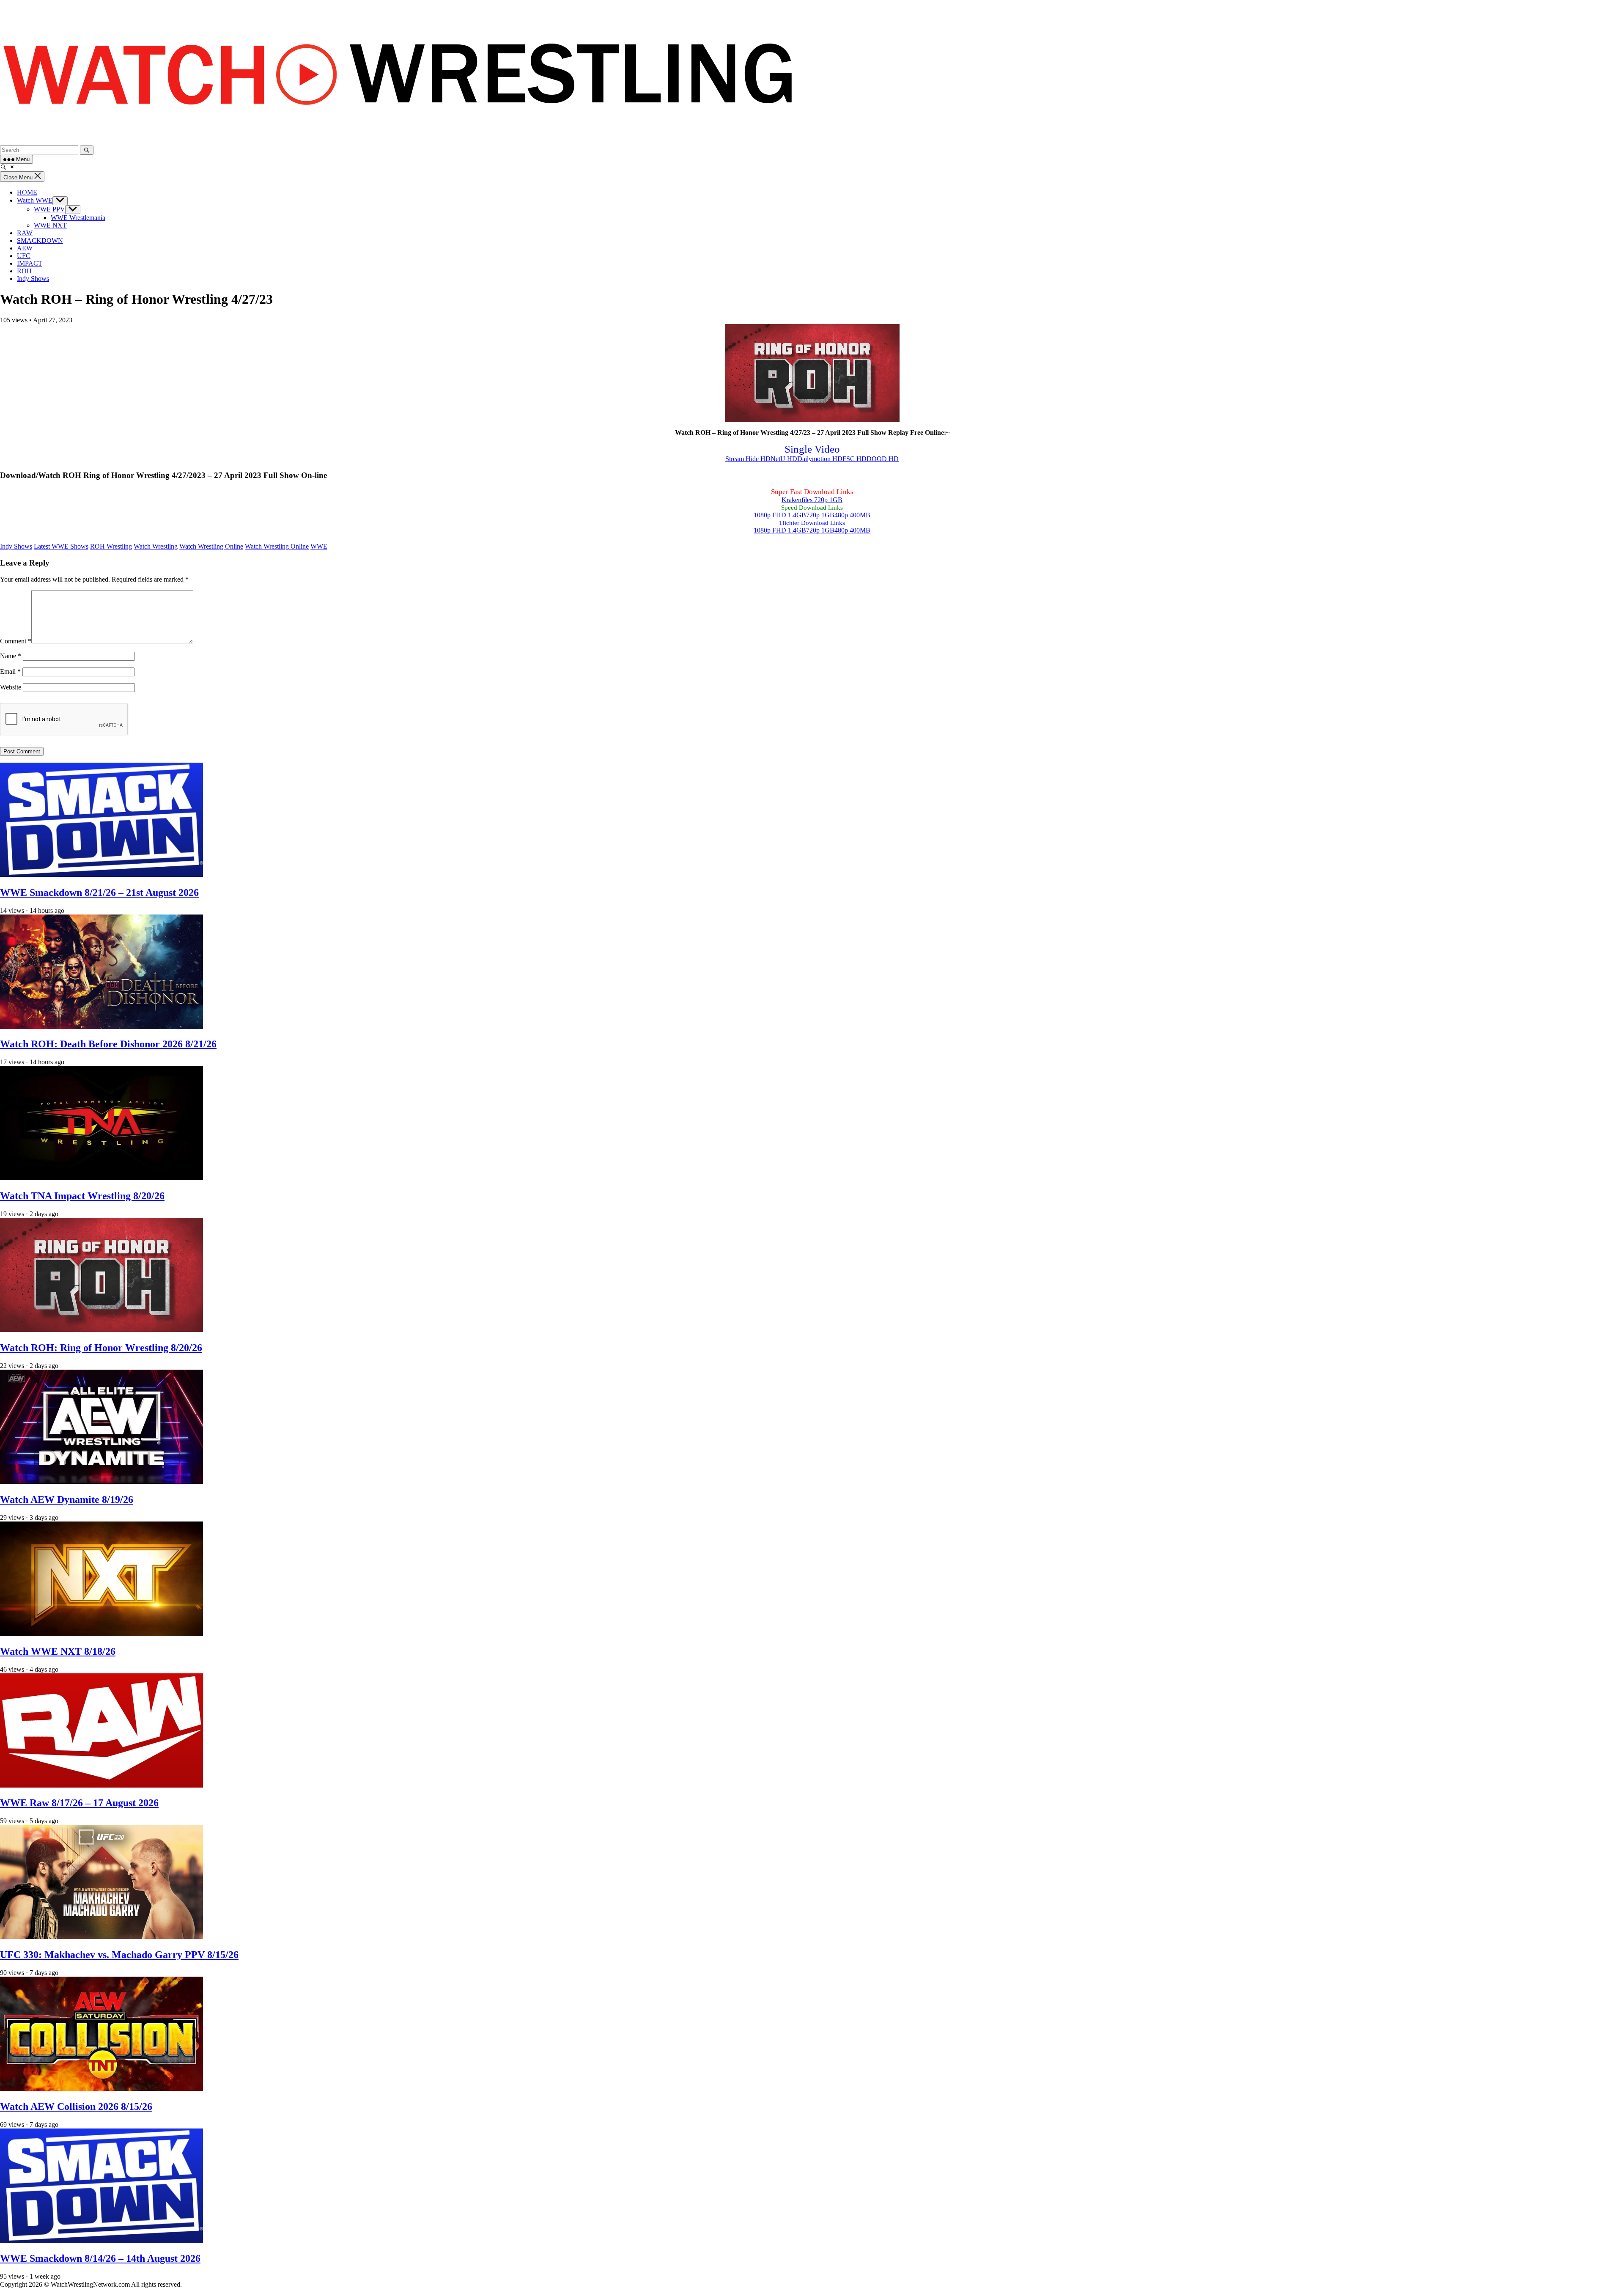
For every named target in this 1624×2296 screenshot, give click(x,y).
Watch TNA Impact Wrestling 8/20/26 (82, 1196)
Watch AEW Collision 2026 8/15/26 (76, 2106)
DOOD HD (883, 459)
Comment (16, 641)
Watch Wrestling (156, 546)
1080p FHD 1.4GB (780, 515)
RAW (25, 233)
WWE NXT (50, 225)
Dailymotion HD (820, 459)
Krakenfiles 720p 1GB (812, 500)
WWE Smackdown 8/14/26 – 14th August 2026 (100, 2258)
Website (11, 687)
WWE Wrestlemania (78, 218)
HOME (27, 192)
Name (11, 656)
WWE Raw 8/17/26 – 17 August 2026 (79, 1803)
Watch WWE (35, 200)
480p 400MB (852, 515)
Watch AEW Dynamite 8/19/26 (67, 1500)
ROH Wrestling (111, 546)
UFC (24, 256)
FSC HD (855, 459)
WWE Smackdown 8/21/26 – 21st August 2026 (99, 893)
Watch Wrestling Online (211, 546)
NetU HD (784, 459)
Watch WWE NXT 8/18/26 (58, 1651)
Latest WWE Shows (61, 546)
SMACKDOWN (40, 240)
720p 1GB (820, 515)
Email (10, 671)
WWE (319, 546)
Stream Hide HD (748, 459)
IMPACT (30, 263)
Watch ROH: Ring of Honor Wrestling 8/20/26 (101, 1348)
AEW (25, 248)
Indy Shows (33, 279)
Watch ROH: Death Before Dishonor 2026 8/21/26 (108, 1044)
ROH (24, 271)
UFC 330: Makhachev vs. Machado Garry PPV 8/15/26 (119, 1955)
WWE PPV (49, 209)
